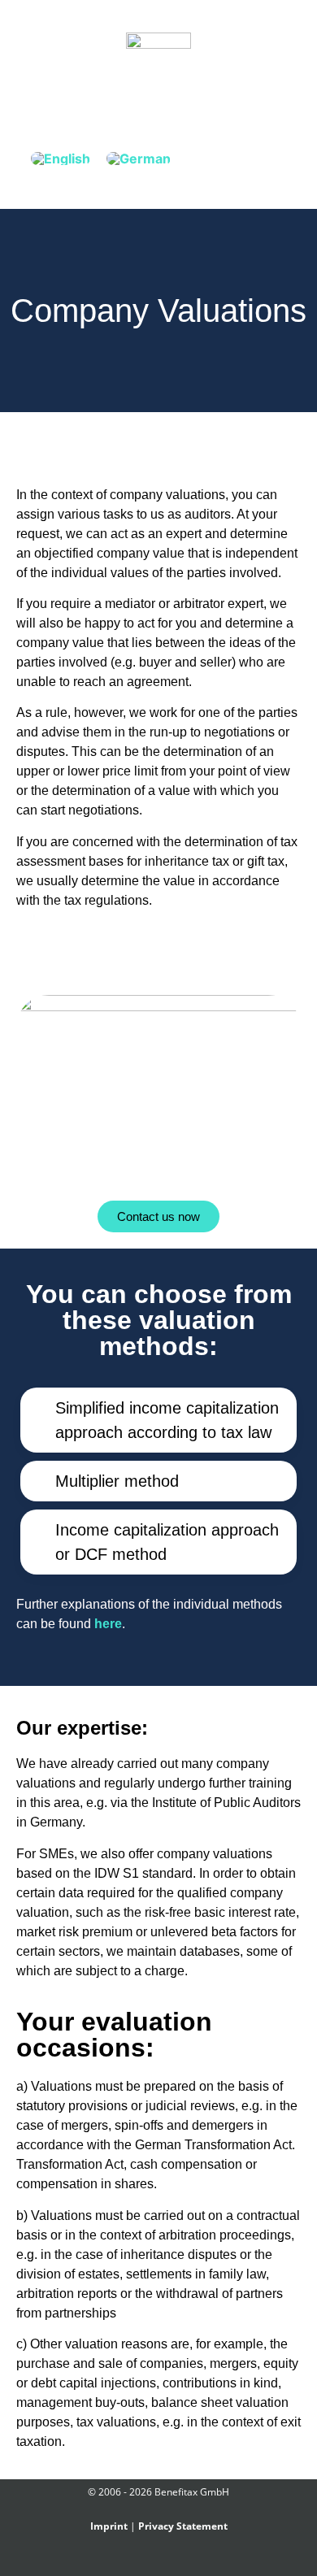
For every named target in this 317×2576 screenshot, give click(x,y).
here (108, 1624)
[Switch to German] (139, 158)
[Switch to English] (61, 158)
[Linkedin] (168, 2562)
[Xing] (149, 2562)
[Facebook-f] (130, 2562)
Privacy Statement (183, 2526)
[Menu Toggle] (158, 99)
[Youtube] (187, 2562)
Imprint (109, 2526)
